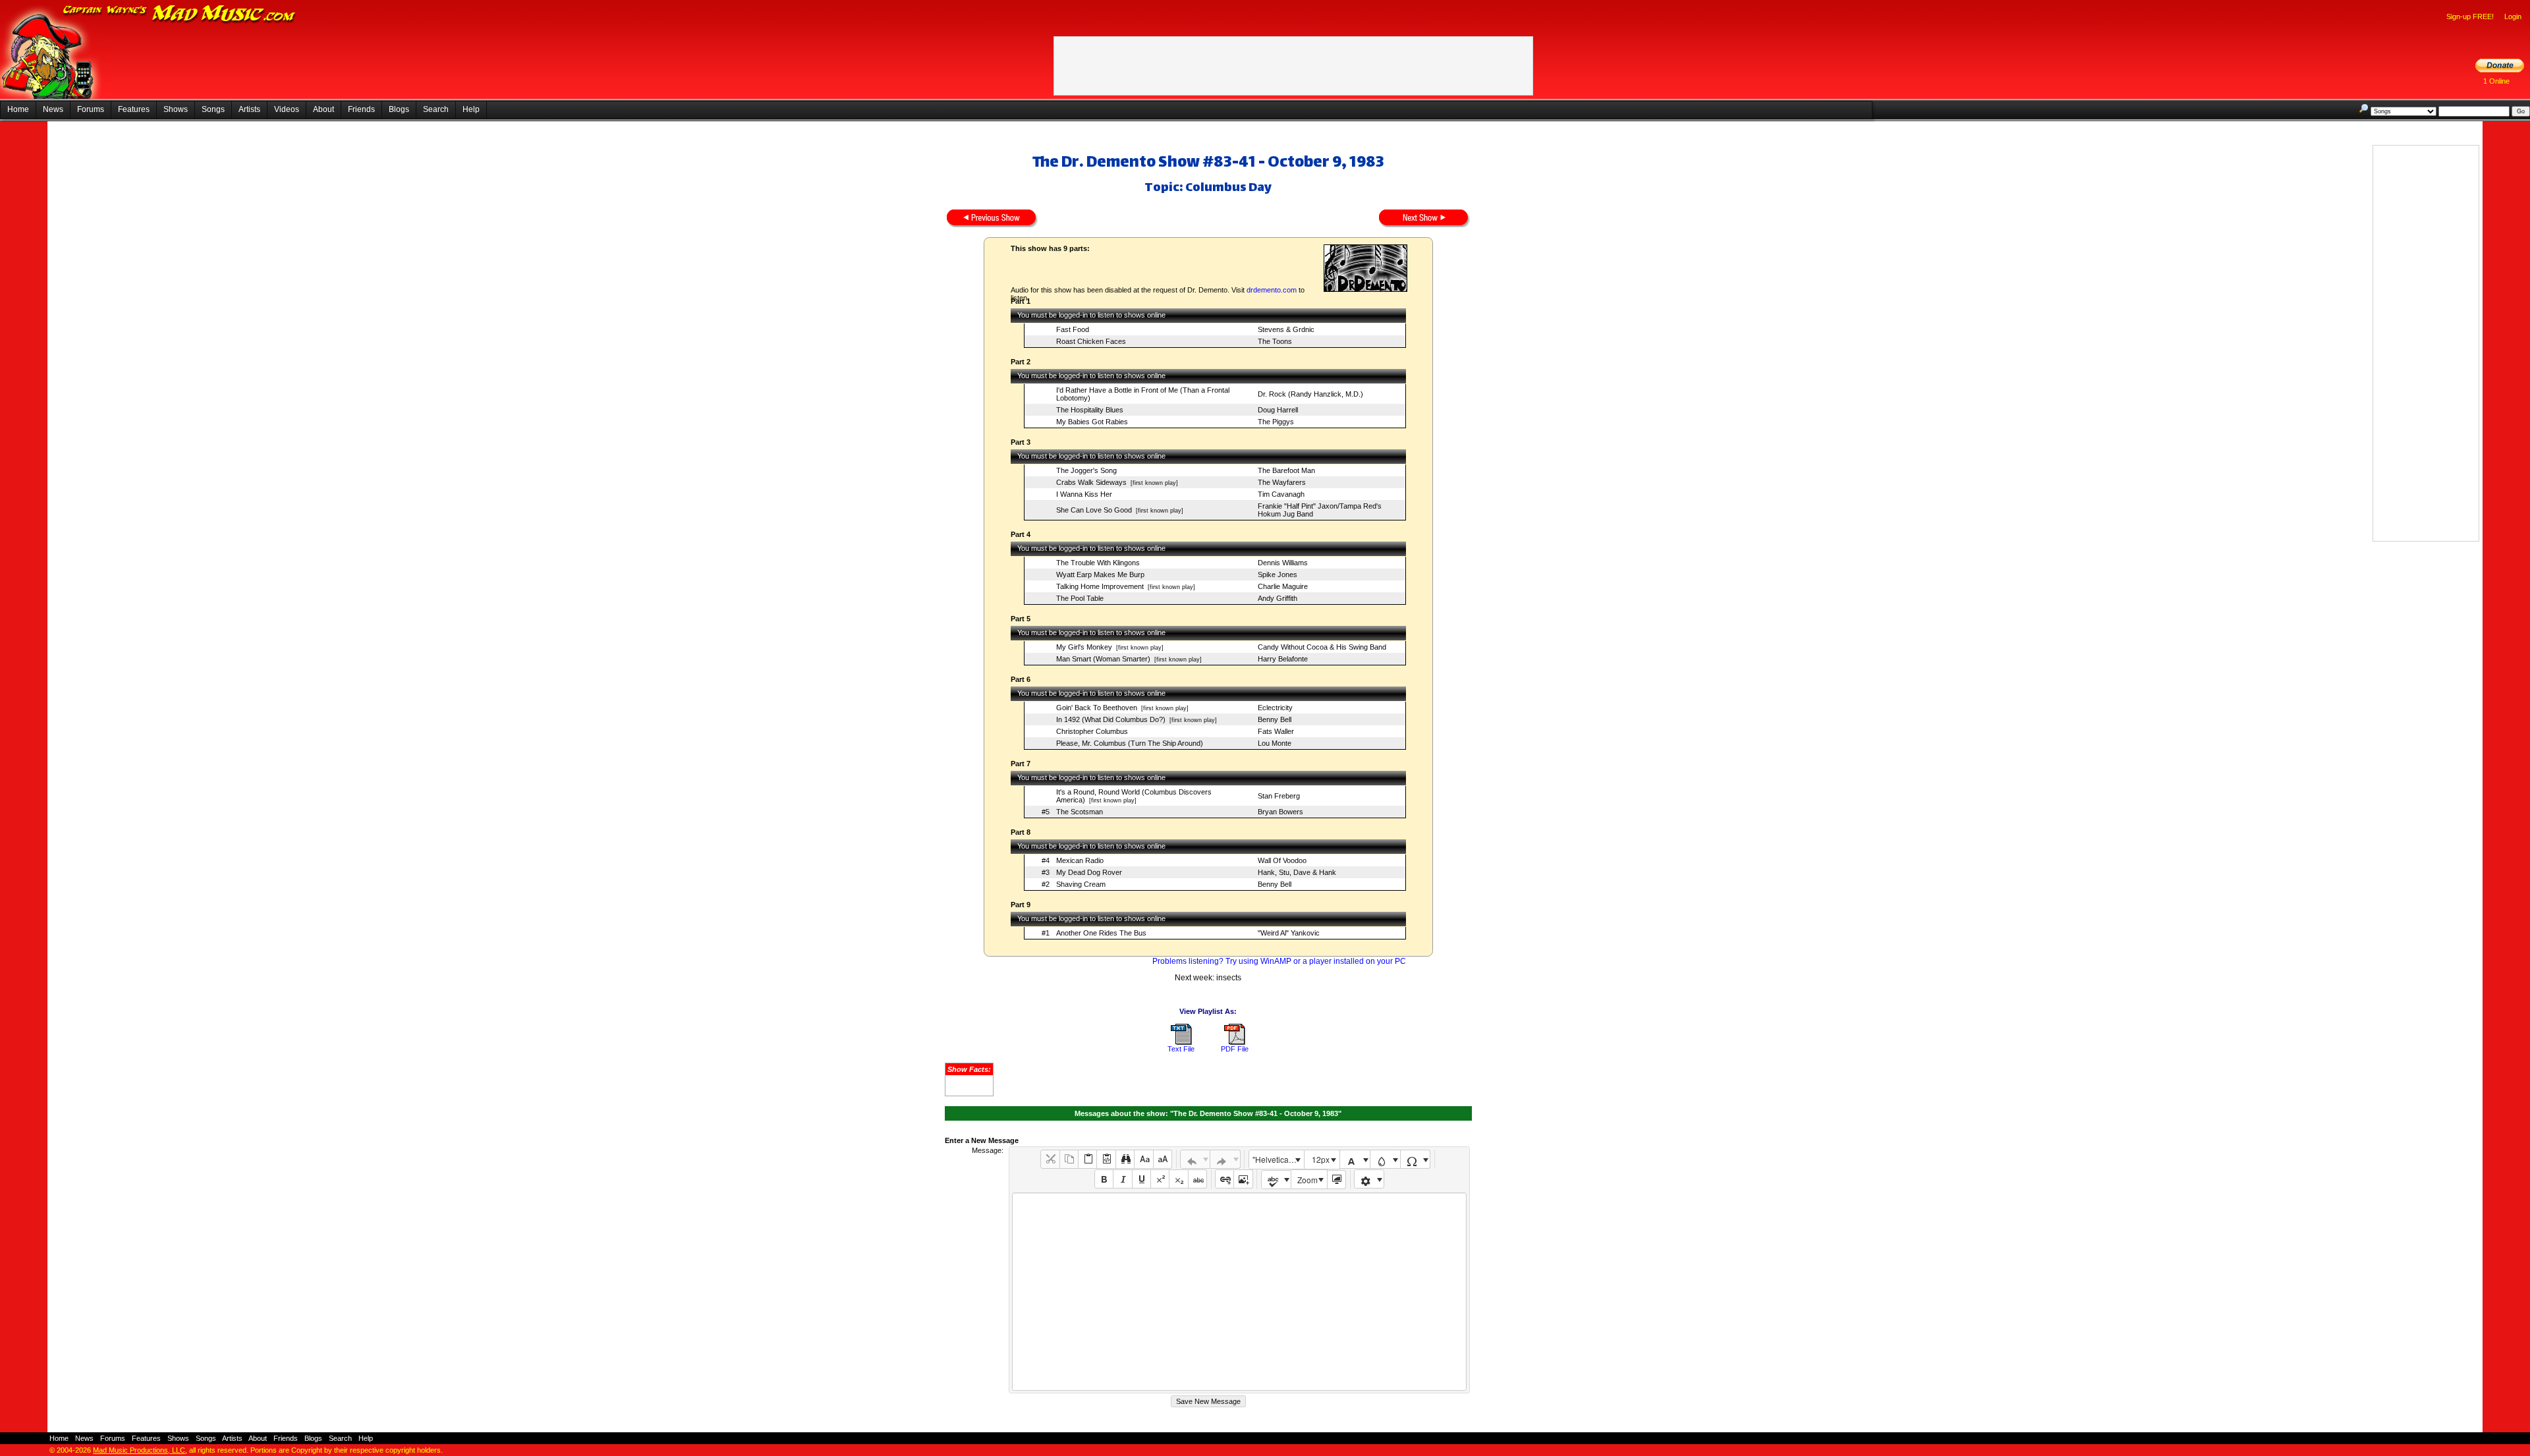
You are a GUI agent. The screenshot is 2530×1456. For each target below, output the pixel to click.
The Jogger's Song (1086, 470)
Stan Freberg (1279, 796)
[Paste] (1087, 1159)
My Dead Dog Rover (1089, 872)
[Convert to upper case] (1163, 1159)
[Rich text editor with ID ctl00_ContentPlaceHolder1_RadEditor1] (1239, 1292)
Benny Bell (1275, 719)
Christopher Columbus (1092, 731)
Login (2513, 16)
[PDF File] (1235, 1042)
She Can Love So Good (1094, 510)
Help (471, 109)
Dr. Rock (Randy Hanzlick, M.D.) (1310, 394)
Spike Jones (1278, 574)
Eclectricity (1275, 708)
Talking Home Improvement (1100, 586)
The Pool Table (1080, 598)
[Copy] (1069, 1159)
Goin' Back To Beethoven (1097, 708)
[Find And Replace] (1125, 1159)
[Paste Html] (1106, 1159)
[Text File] (1181, 1042)
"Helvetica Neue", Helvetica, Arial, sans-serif (1278, 1159)
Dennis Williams (1283, 563)
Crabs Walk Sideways (1091, 482)
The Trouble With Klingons (1098, 563)
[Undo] (1195, 1159)
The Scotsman (1080, 812)
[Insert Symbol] (1416, 1159)
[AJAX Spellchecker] (1277, 1180)
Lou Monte (1275, 743)
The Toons (1275, 341)
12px (1321, 1159)
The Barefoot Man (1286, 470)
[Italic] (1122, 1179)
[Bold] (1104, 1179)
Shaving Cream (1081, 884)
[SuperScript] (1160, 1179)
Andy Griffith (1278, 598)
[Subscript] (1178, 1179)
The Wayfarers (1282, 482)
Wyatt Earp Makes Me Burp (1100, 574)
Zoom (1307, 1180)
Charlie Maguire (1283, 586)
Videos (287, 109)
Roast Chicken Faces (1091, 341)
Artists (249, 109)
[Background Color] (1385, 1159)
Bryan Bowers (1280, 812)
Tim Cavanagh (1281, 494)
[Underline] (1141, 1179)
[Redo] (1225, 1159)
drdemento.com (1272, 290)
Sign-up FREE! (2470, 16)
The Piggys (1276, 422)
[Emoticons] (1369, 1179)
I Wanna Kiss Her (1084, 494)
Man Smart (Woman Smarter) (1103, 659)
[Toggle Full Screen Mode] (1336, 1180)
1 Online (2496, 81)
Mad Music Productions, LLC (139, 1450)
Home (18, 109)
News (53, 109)
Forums (91, 109)
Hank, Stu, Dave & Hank (1297, 872)
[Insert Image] (1243, 1179)
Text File (1181, 1049)
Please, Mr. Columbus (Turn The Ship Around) (1130, 743)
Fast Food (1073, 329)
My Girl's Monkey (1084, 647)
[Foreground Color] (1355, 1159)
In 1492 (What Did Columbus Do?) (1111, 719)
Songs (213, 109)
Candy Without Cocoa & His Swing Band (1322, 647)
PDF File (1235, 1049)
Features (134, 109)
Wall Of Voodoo (1282, 860)
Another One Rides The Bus (1101, 933)
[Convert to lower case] (1143, 1159)
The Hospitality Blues (1090, 410)
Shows (176, 109)
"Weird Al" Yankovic (1289, 933)
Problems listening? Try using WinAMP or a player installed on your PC (1279, 961)
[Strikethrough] (1197, 1179)
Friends (361, 109)
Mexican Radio (1080, 860)
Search (436, 109)
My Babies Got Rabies (1092, 422)
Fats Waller (1276, 731)
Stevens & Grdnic (1286, 329)
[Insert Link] (1224, 1179)
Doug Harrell (1278, 410)
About (323, 109)
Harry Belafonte (1283, 659)
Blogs (399, 109)
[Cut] (1050, 1159)
